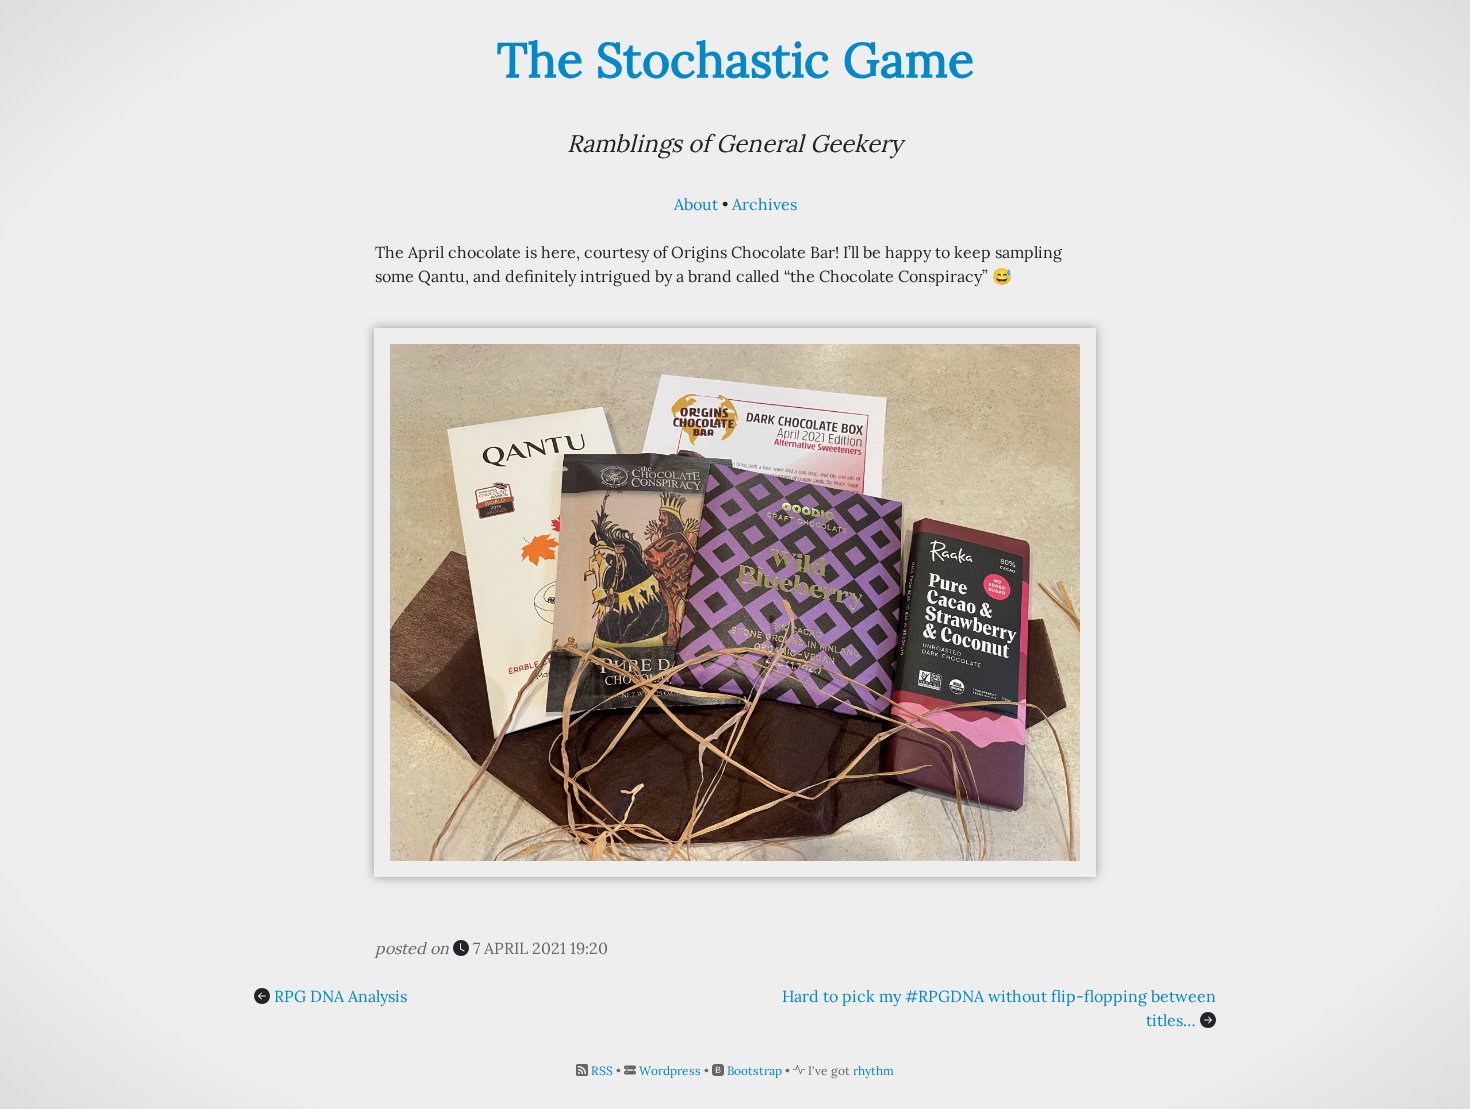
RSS (602, 1070)
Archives (764, 204)
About (696, 204)
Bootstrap (754, 1070)
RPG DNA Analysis (340, 996)
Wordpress (670, 1070)
